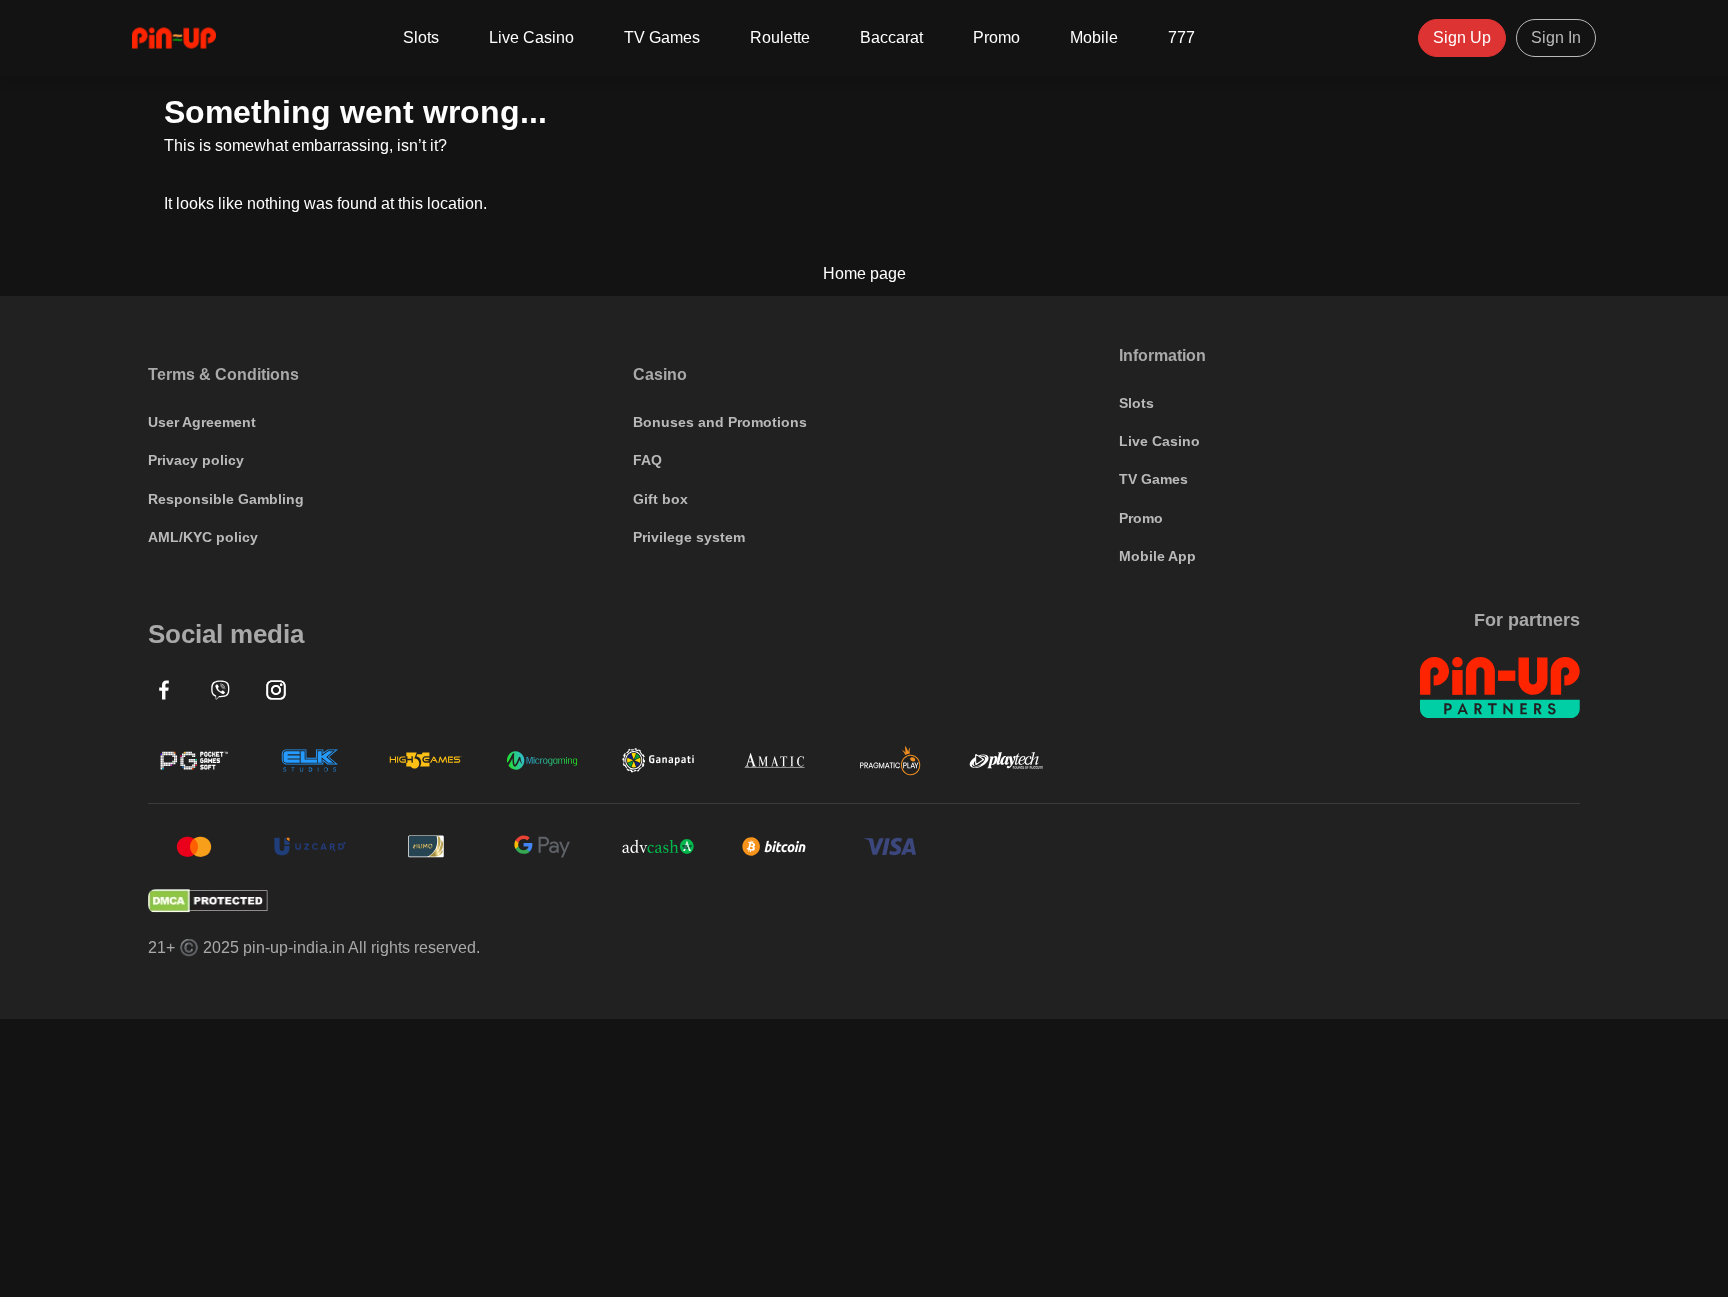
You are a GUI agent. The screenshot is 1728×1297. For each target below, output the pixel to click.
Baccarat (891, 37)
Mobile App (1157, 556)
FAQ (647, 460)
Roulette (780, 37)
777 (1181, 37)
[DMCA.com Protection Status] (864, 901)
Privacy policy (196, 460)
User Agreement (202, 422)
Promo (996, 37)
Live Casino (531, 37)
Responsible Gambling (226, 499)
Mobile (1094, 37)
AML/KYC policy (203, 537)
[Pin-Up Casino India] (174, 38)
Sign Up (1462, 37)
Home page (864, 274)
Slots (421, 37)
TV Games (662, 37)
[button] (164, 690)
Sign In (1556, 37)
